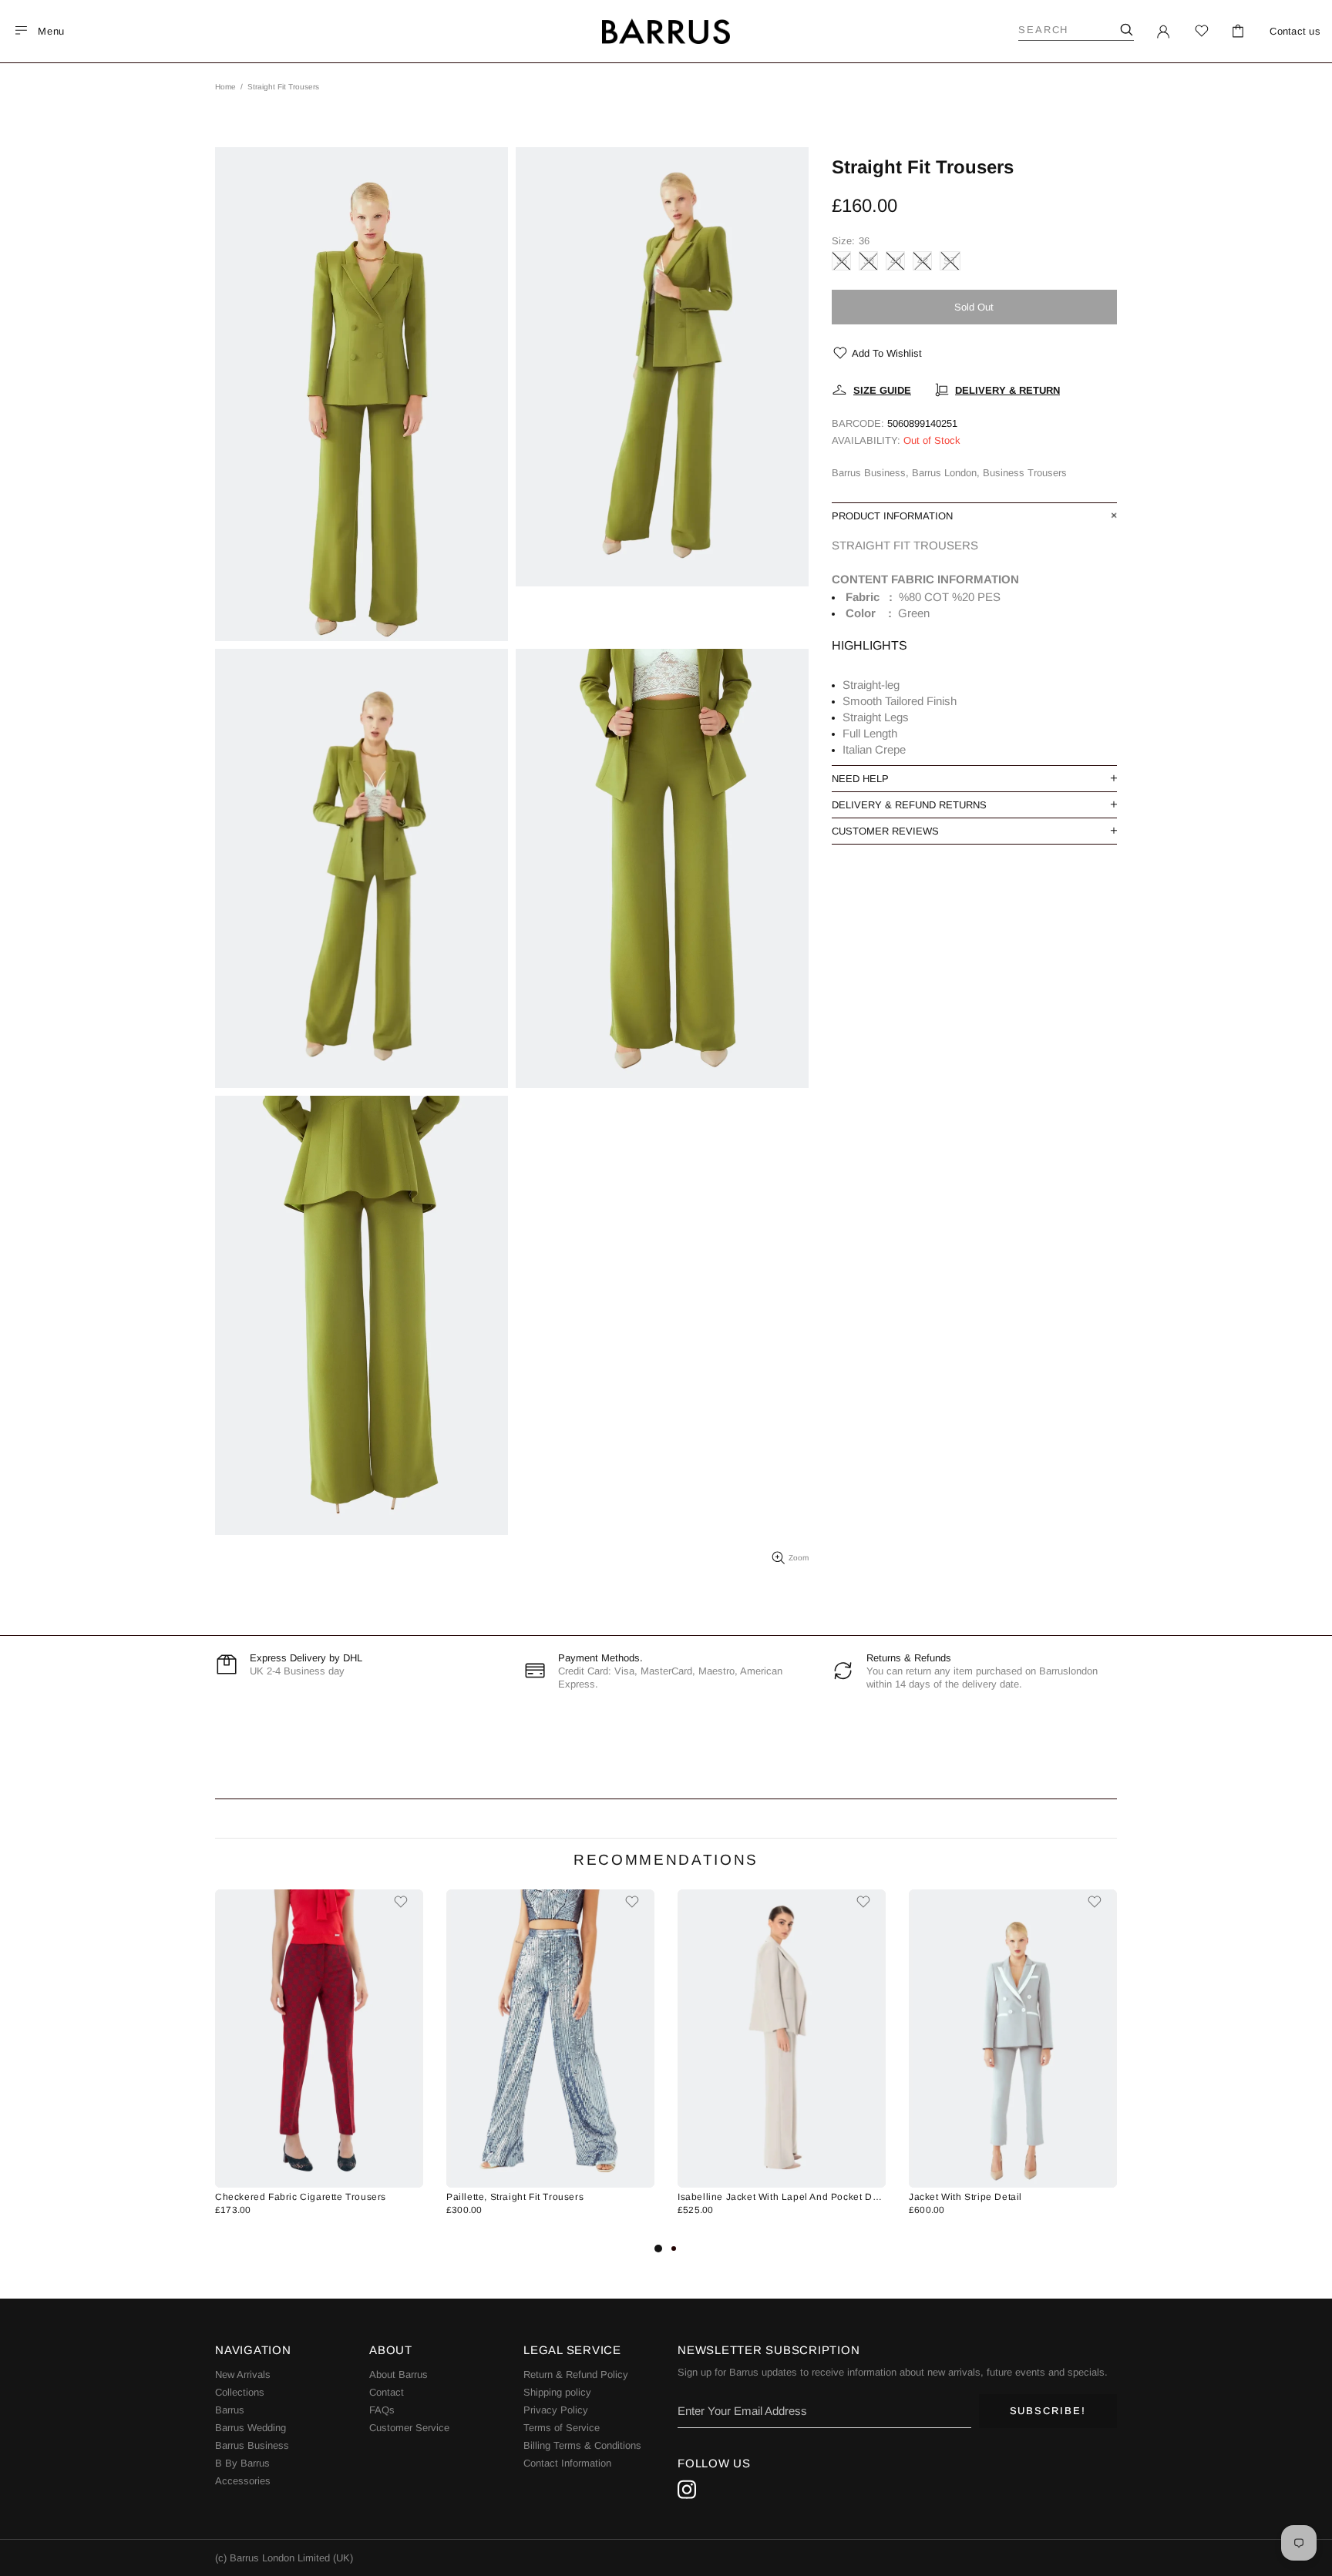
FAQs (382, 2410)
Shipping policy (557, 2392)
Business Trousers (1025, 473)
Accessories (243, 2481)
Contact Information (567, 2463)
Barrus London (666, 32)
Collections (240, 2392)
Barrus (230, 2410)
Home (225, 87)
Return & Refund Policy (576, 2374)
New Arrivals (243, 2374)
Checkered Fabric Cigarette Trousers (301, 2197)
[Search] (1126, 30)
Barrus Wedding (251, 2428)
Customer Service (409, 2428)
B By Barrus (242, 2463)
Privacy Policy (556, 2410)
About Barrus (399, 2374)
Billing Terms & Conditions (582, 2445)
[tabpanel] (319, 2064)
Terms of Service (562, 2428)
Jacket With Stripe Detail (965, 2197)
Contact (387, 2392)
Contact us (1295, 31)
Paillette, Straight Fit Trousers (515, 2197)
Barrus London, (946, 473)
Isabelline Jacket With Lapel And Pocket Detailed (782, 2197)
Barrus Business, (870, 473)
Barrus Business (252, 2445)
